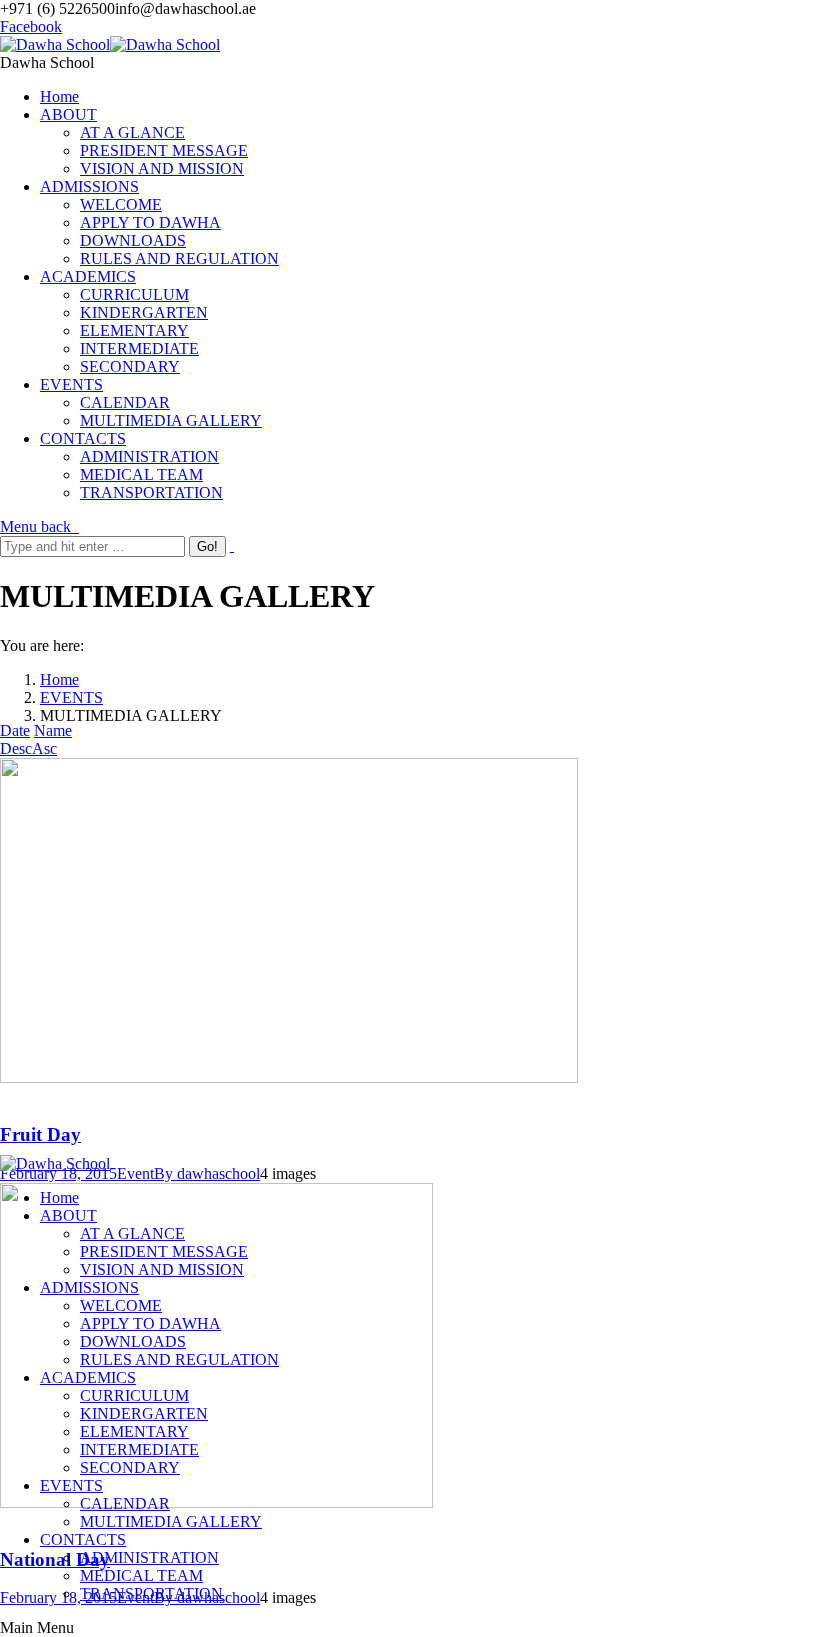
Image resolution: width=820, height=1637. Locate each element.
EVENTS (71, 697)
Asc (44, 748)
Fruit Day (40, 1134)
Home (59, 679)
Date (15, 730)
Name (53, 730)
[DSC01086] (289, 1077)
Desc (16, 748)
